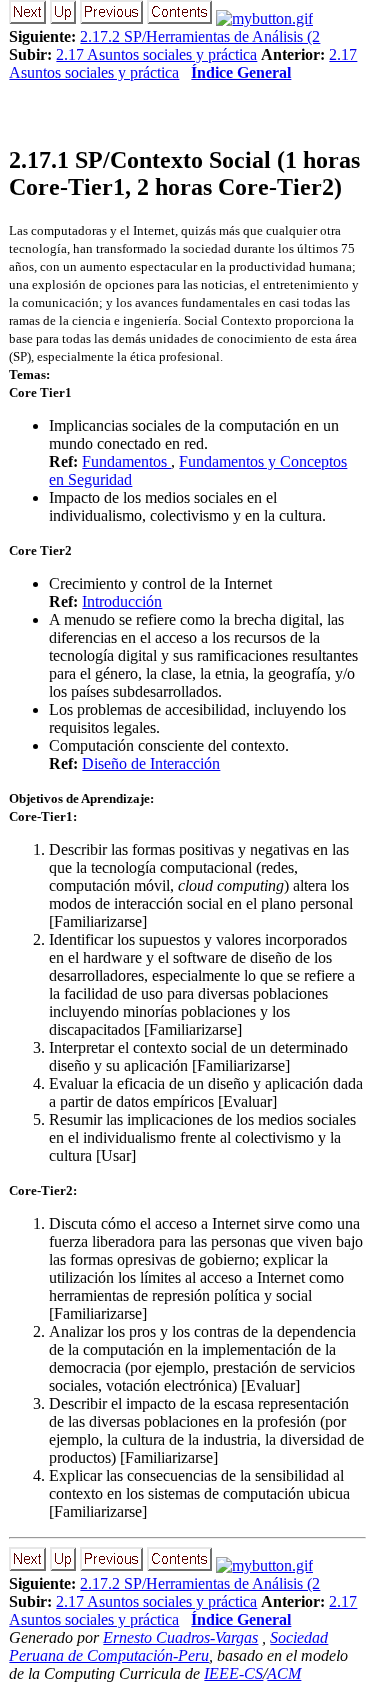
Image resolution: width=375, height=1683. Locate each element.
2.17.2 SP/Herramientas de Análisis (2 (200, 36)
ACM (284, 1673)
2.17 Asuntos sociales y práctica (156, 54)
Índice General (241, 72)
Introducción (122, 601)
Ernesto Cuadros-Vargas (180, 1637)
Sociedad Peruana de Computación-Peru (168, 1646)
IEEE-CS (233, 1673)
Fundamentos (126, 461)
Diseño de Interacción (151, 763)
